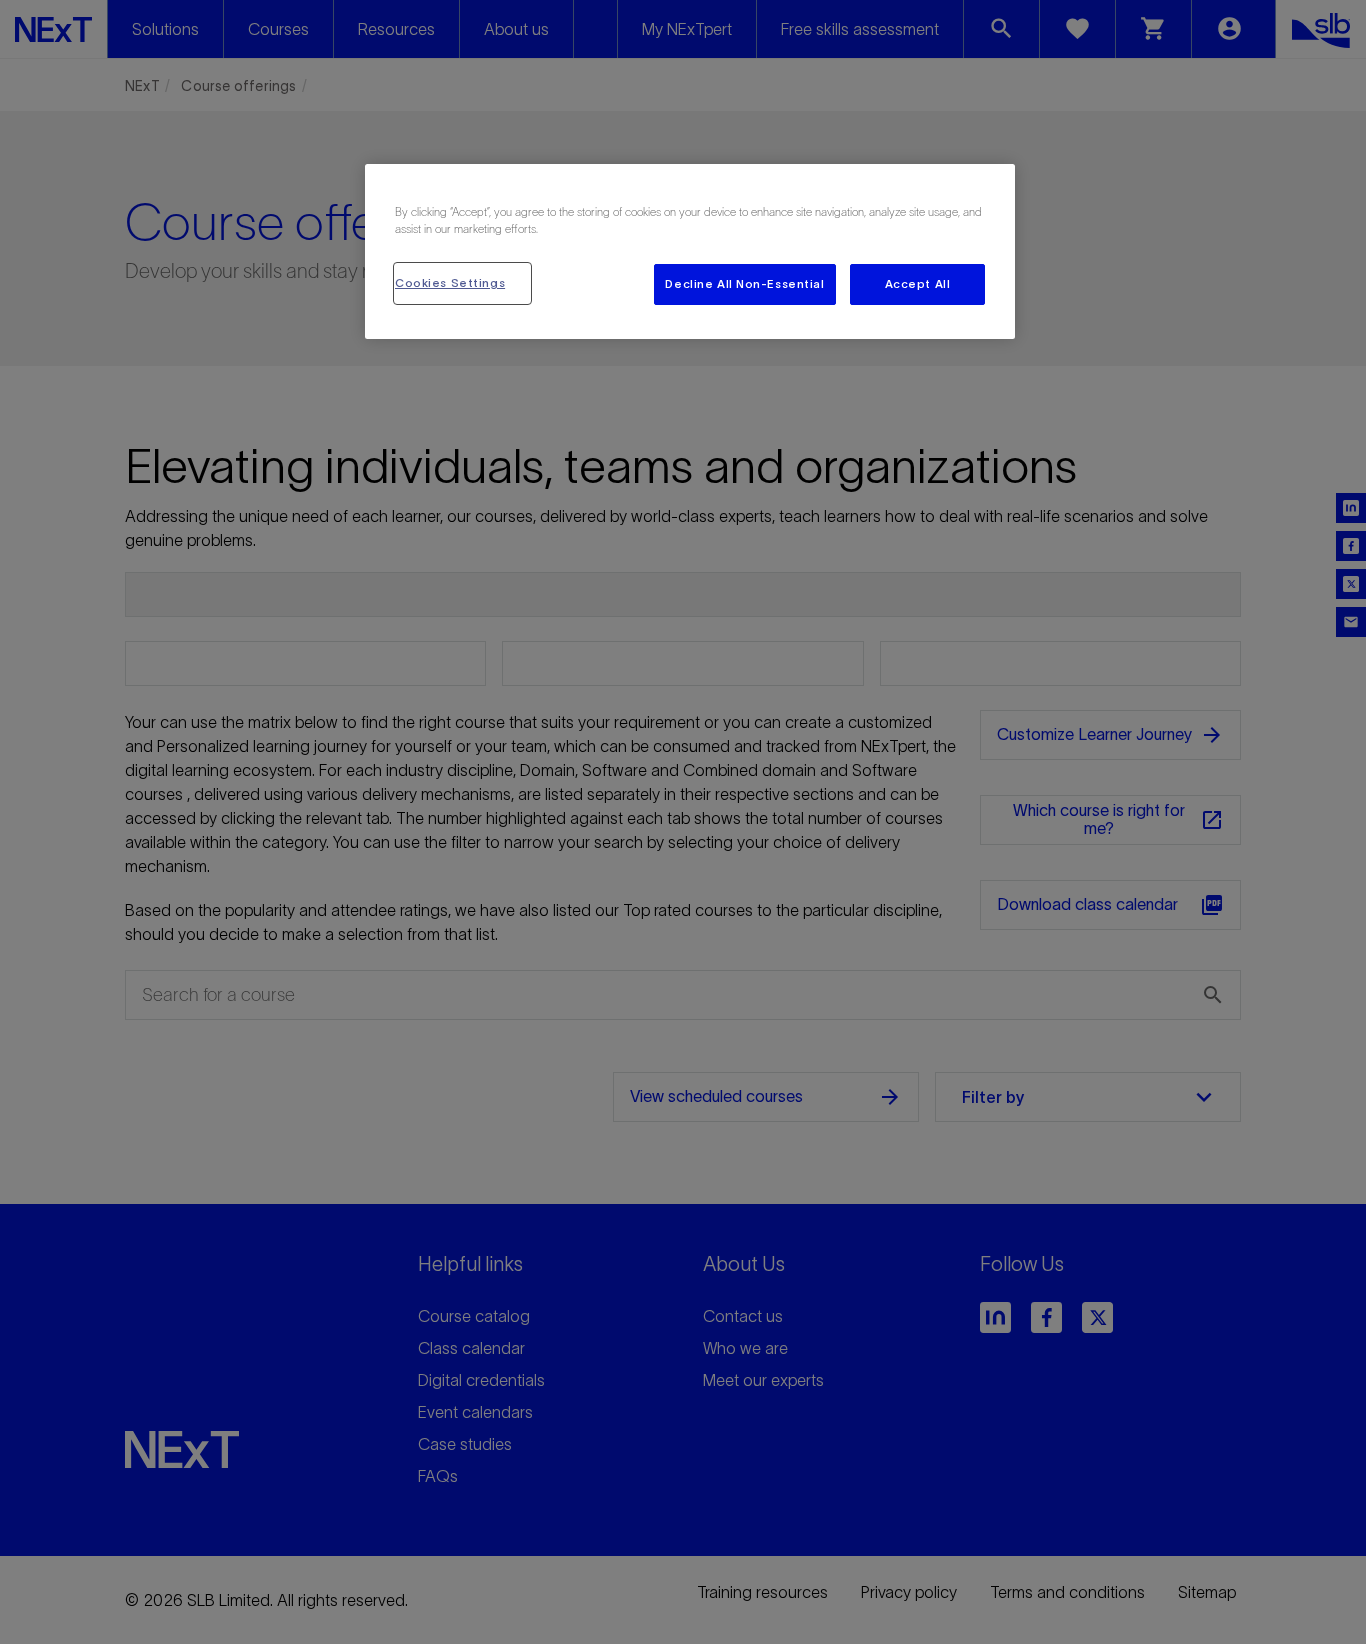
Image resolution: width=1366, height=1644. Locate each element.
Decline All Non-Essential (744, 284)
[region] (690, 251)
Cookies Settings (450, 283)
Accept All (918, 284)
